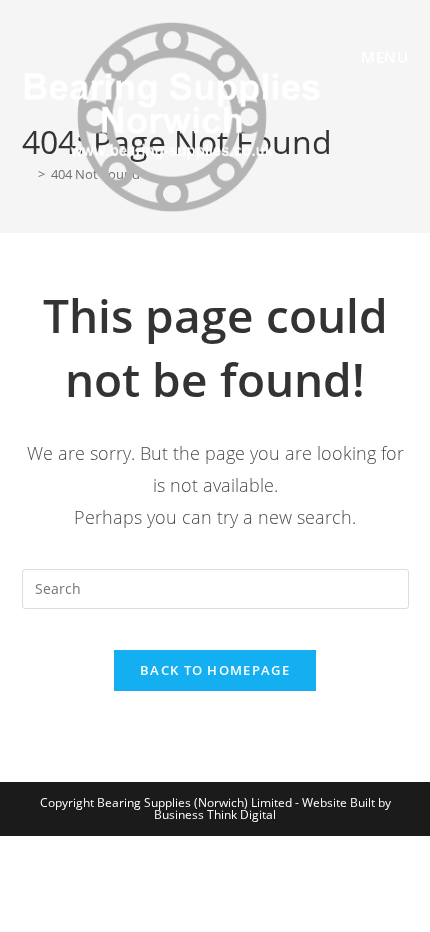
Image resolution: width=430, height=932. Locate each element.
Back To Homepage (215, 670)
